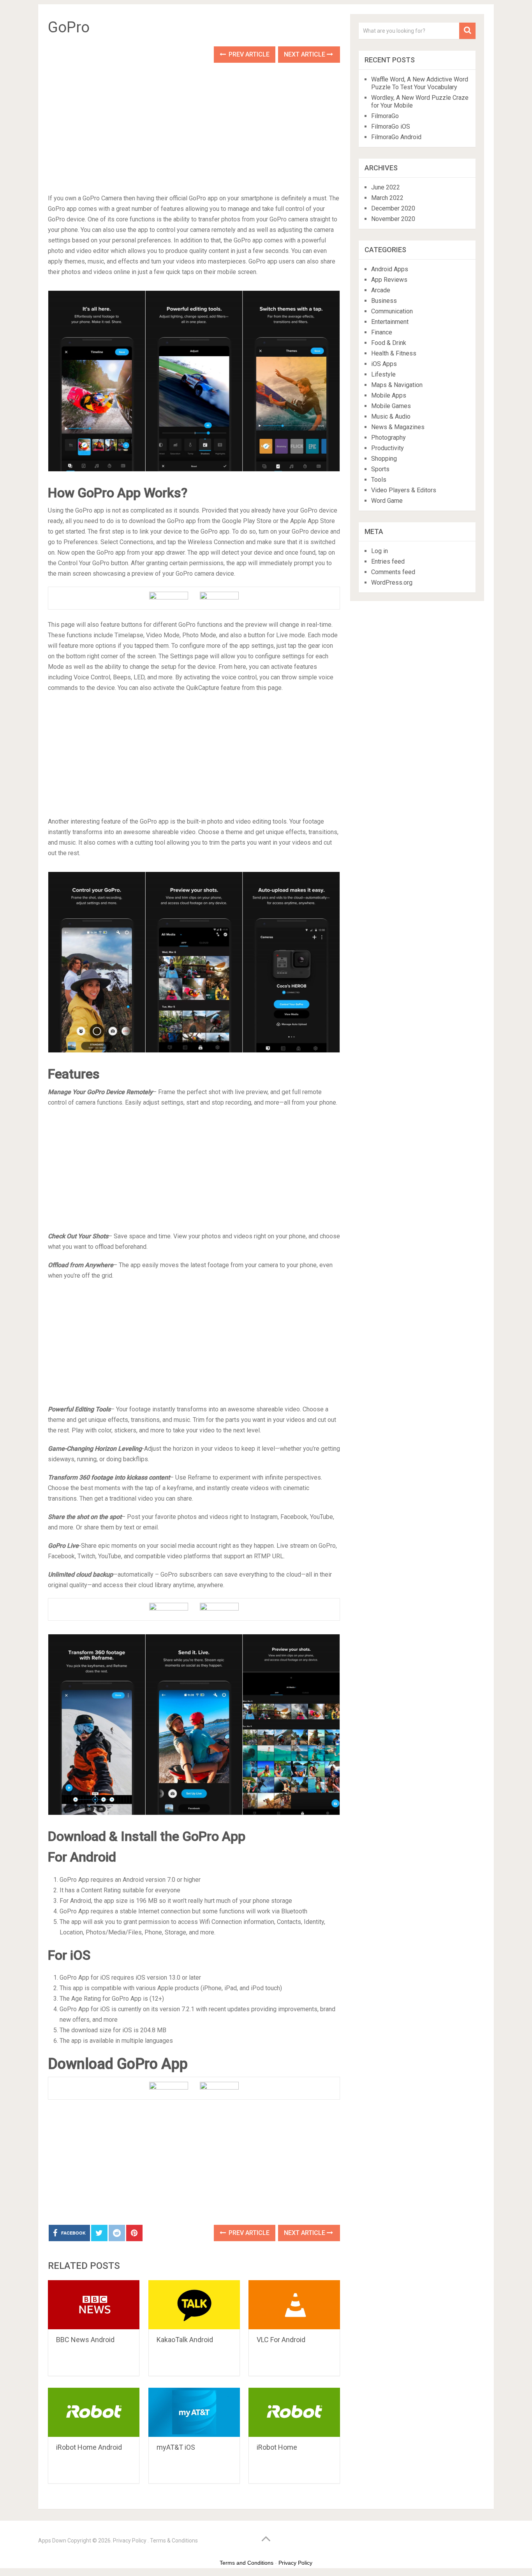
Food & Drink (389, 343)
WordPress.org (392, 583)
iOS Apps (384, 364)
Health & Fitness (394, 353)
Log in (380, 551)
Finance (382, 332)
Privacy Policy (130, 2541)
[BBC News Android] (94, 2305)
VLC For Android (281, 2340)
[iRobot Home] (294, 2412)
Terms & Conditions (174, 2541)
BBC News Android (85, 2340)
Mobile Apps (389, 395)
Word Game (387, 501)
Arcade (381, 290)
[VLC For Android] (294, 2305)
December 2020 (393, 208)
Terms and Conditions (247, 2563)
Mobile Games (391, 406)
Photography (388, 438)
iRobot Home (277, 2447)
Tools (379, 480)
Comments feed (393, 572)
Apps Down (52, 2541)
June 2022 (386, 187)
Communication (392, 311)
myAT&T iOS (176, 2447)
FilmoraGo (385, 116)
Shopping (384, 459)
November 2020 (393, 219)
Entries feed (388, 561)
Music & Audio (391, 416)
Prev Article (248, 54)
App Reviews (389, 280)
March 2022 (387, 198)
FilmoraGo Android (396, 137)
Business (384, 301)
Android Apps (390, 269)
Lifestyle (383, 374)
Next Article (305, 54)
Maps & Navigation (397, 385)
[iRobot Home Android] (94, 2412)
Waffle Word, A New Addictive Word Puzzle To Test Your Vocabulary (420, 83)
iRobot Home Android (89, 2447)
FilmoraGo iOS (391, 126)
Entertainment (390, 322)
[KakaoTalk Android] (194, 2305)
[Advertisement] (194, 132)
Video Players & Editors (404, 490)
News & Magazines (398, 427)
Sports (380, 469)
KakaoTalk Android (185, 2340)
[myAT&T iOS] (194, 2412)
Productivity (388, 448)
